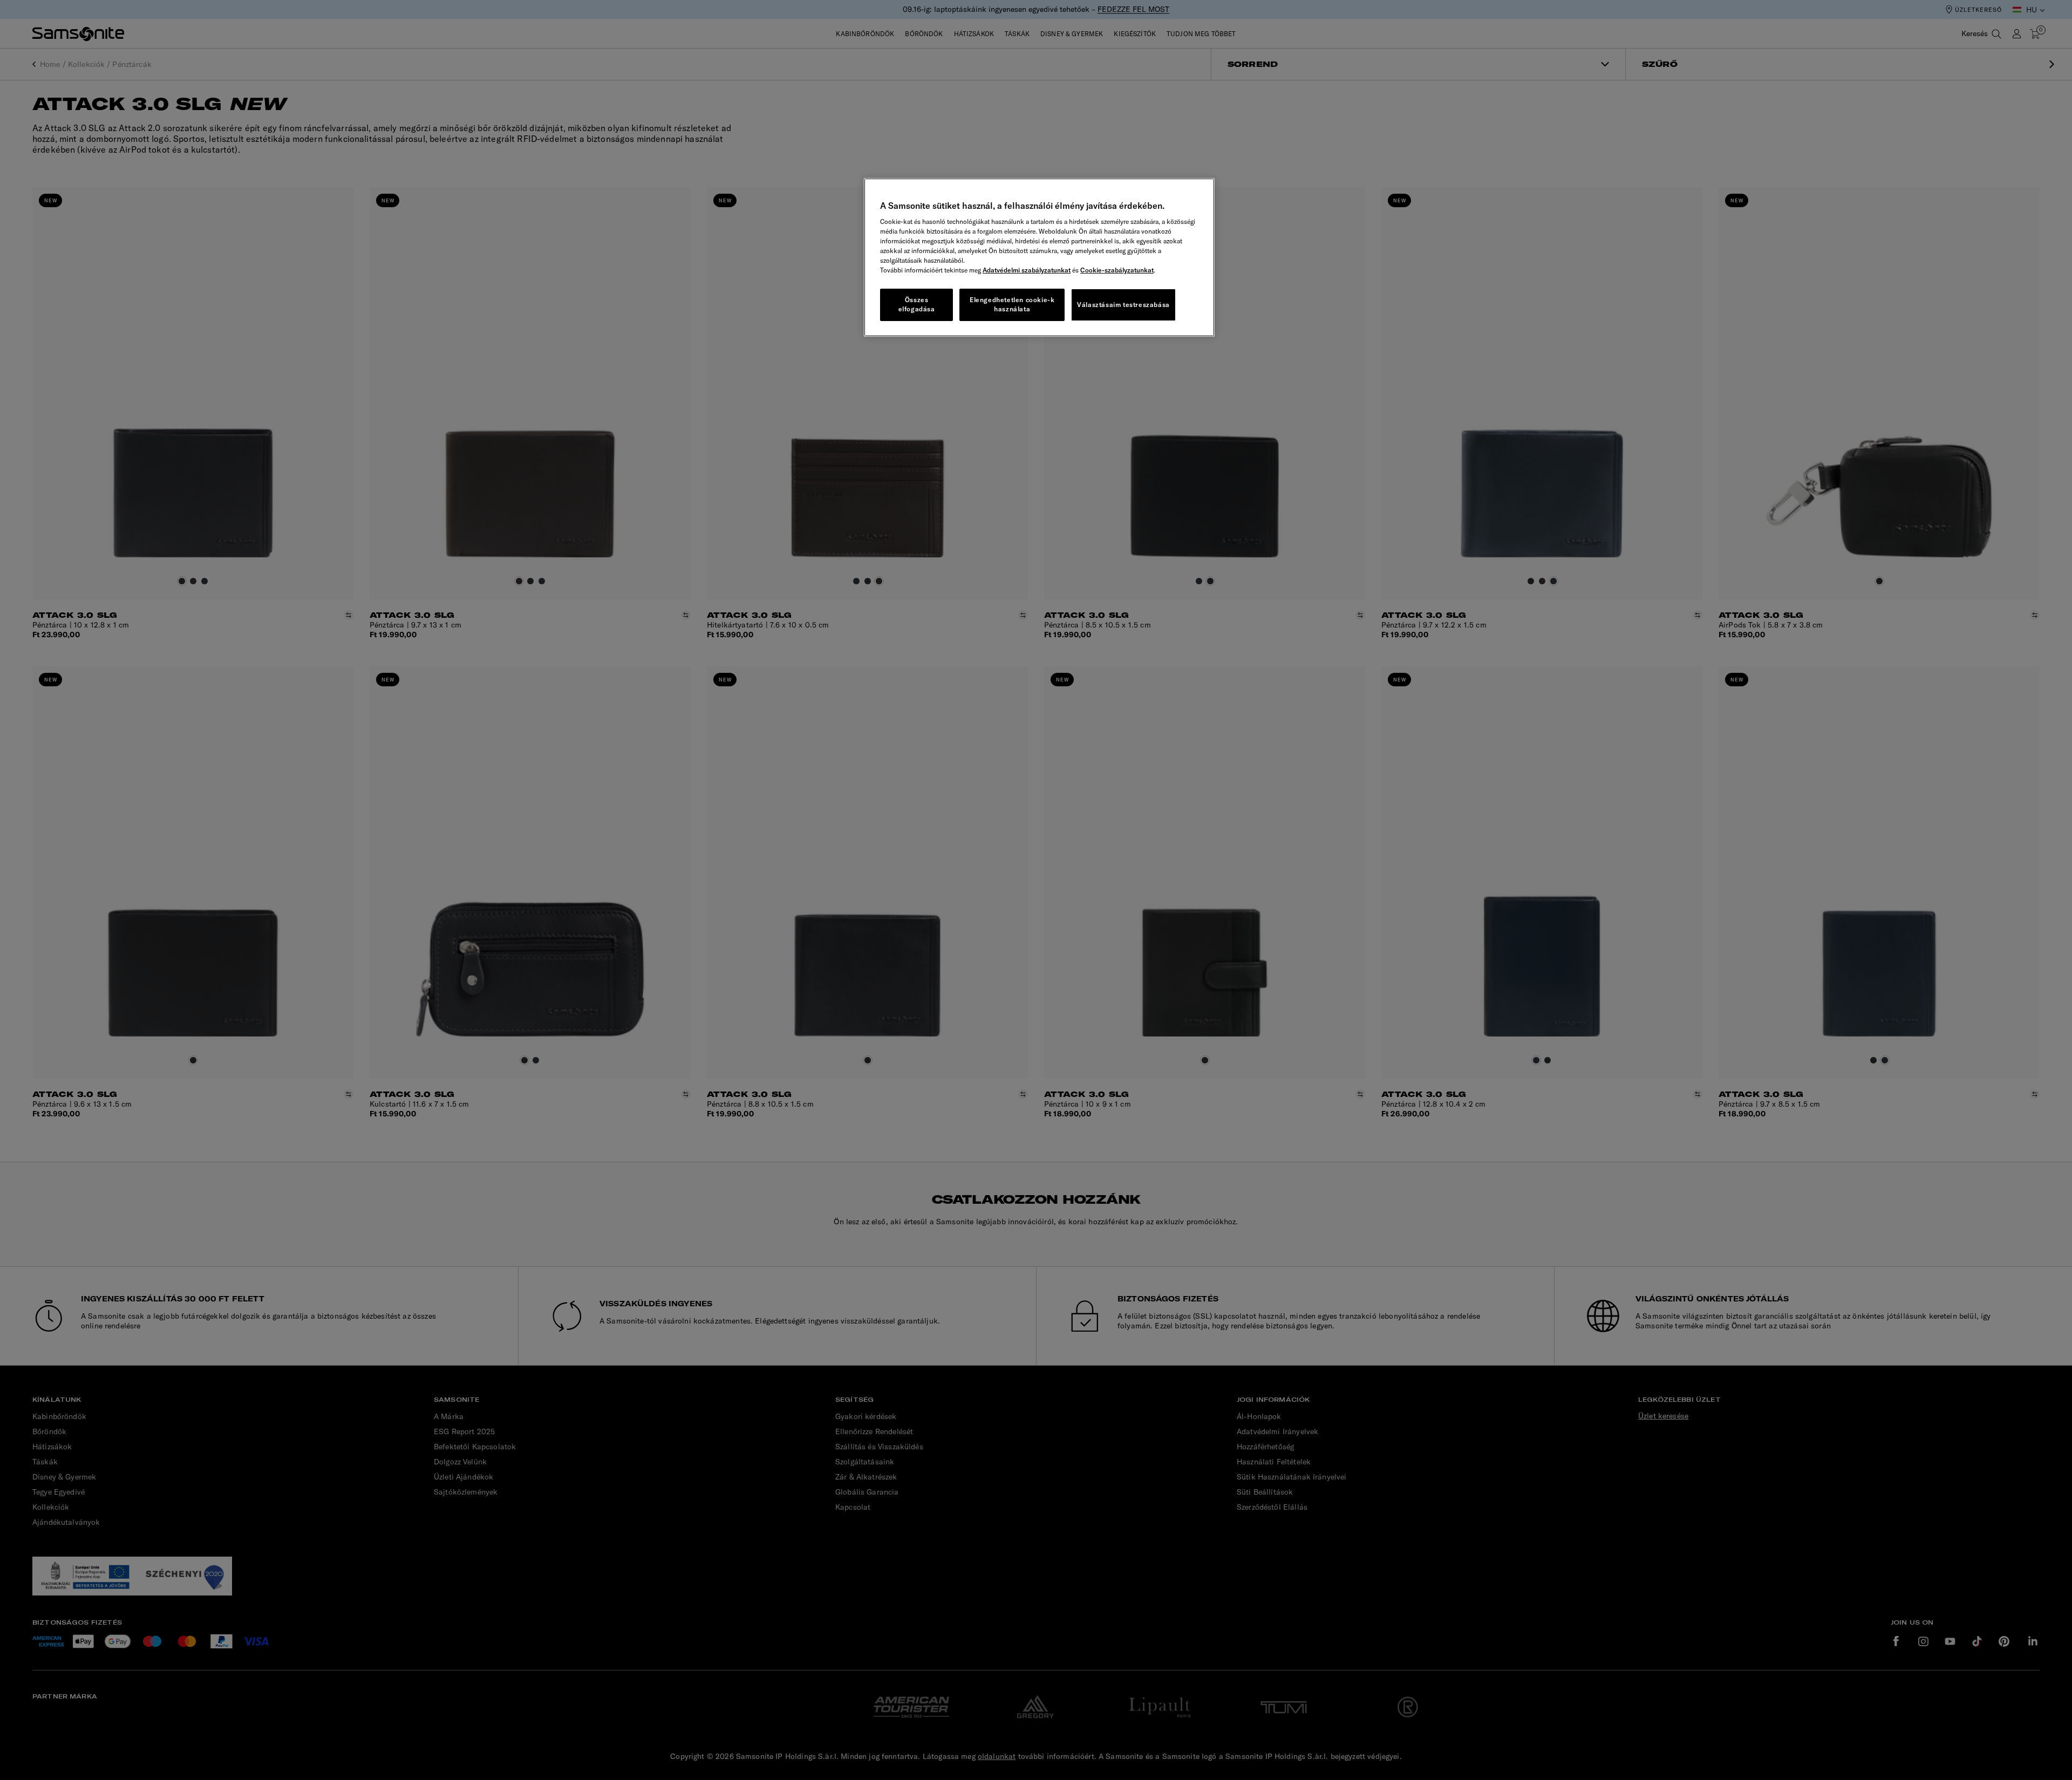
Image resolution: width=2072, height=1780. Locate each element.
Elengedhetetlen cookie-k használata (1012, 304)
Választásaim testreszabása (1123, 305)
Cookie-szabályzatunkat (1117, 270)
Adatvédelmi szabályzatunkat (1027, 270)
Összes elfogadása (917, 304)
